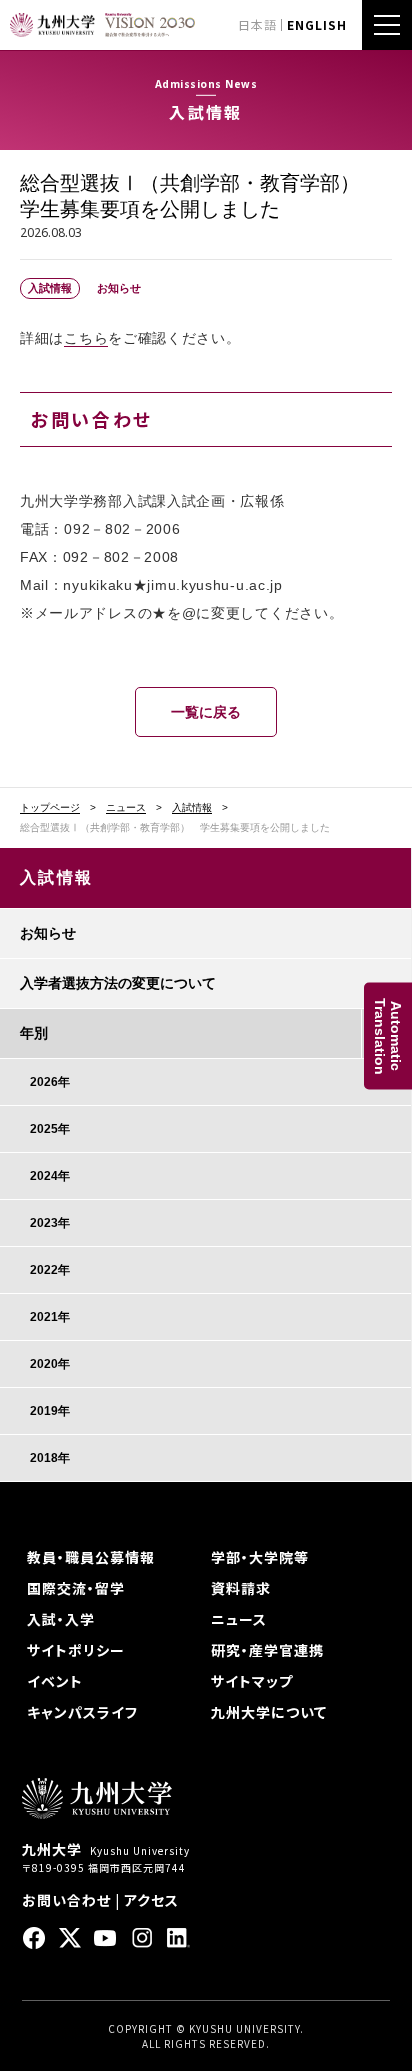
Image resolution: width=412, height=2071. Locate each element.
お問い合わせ (66, 1900)
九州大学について (269, 1712)
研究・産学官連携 (267, 1650)
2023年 (50, 1223)
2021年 (50, 1317)
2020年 (50, 1364)
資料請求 (241, 1588)
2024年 (50, 1176)
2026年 (50, 1082)
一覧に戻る (206, 712)
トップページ (50, 808)
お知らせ (48, 933)
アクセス (151, 1900)
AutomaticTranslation (388, 1035)
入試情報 (192, 808)
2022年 (50, 1270)
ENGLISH (317, 24)
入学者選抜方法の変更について (118, 983)
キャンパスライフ (82, 1712)
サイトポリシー (76, 1650)
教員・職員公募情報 (91, 1557)
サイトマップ (252, 1681)
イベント (55, 1681)
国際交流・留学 (76, 1588)
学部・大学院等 (260, 1557)
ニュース (126, 808)
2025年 (50, 1129)
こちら (86, 338)
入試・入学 (61, 1619)
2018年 (50, 1458)
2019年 (50, 1411)
